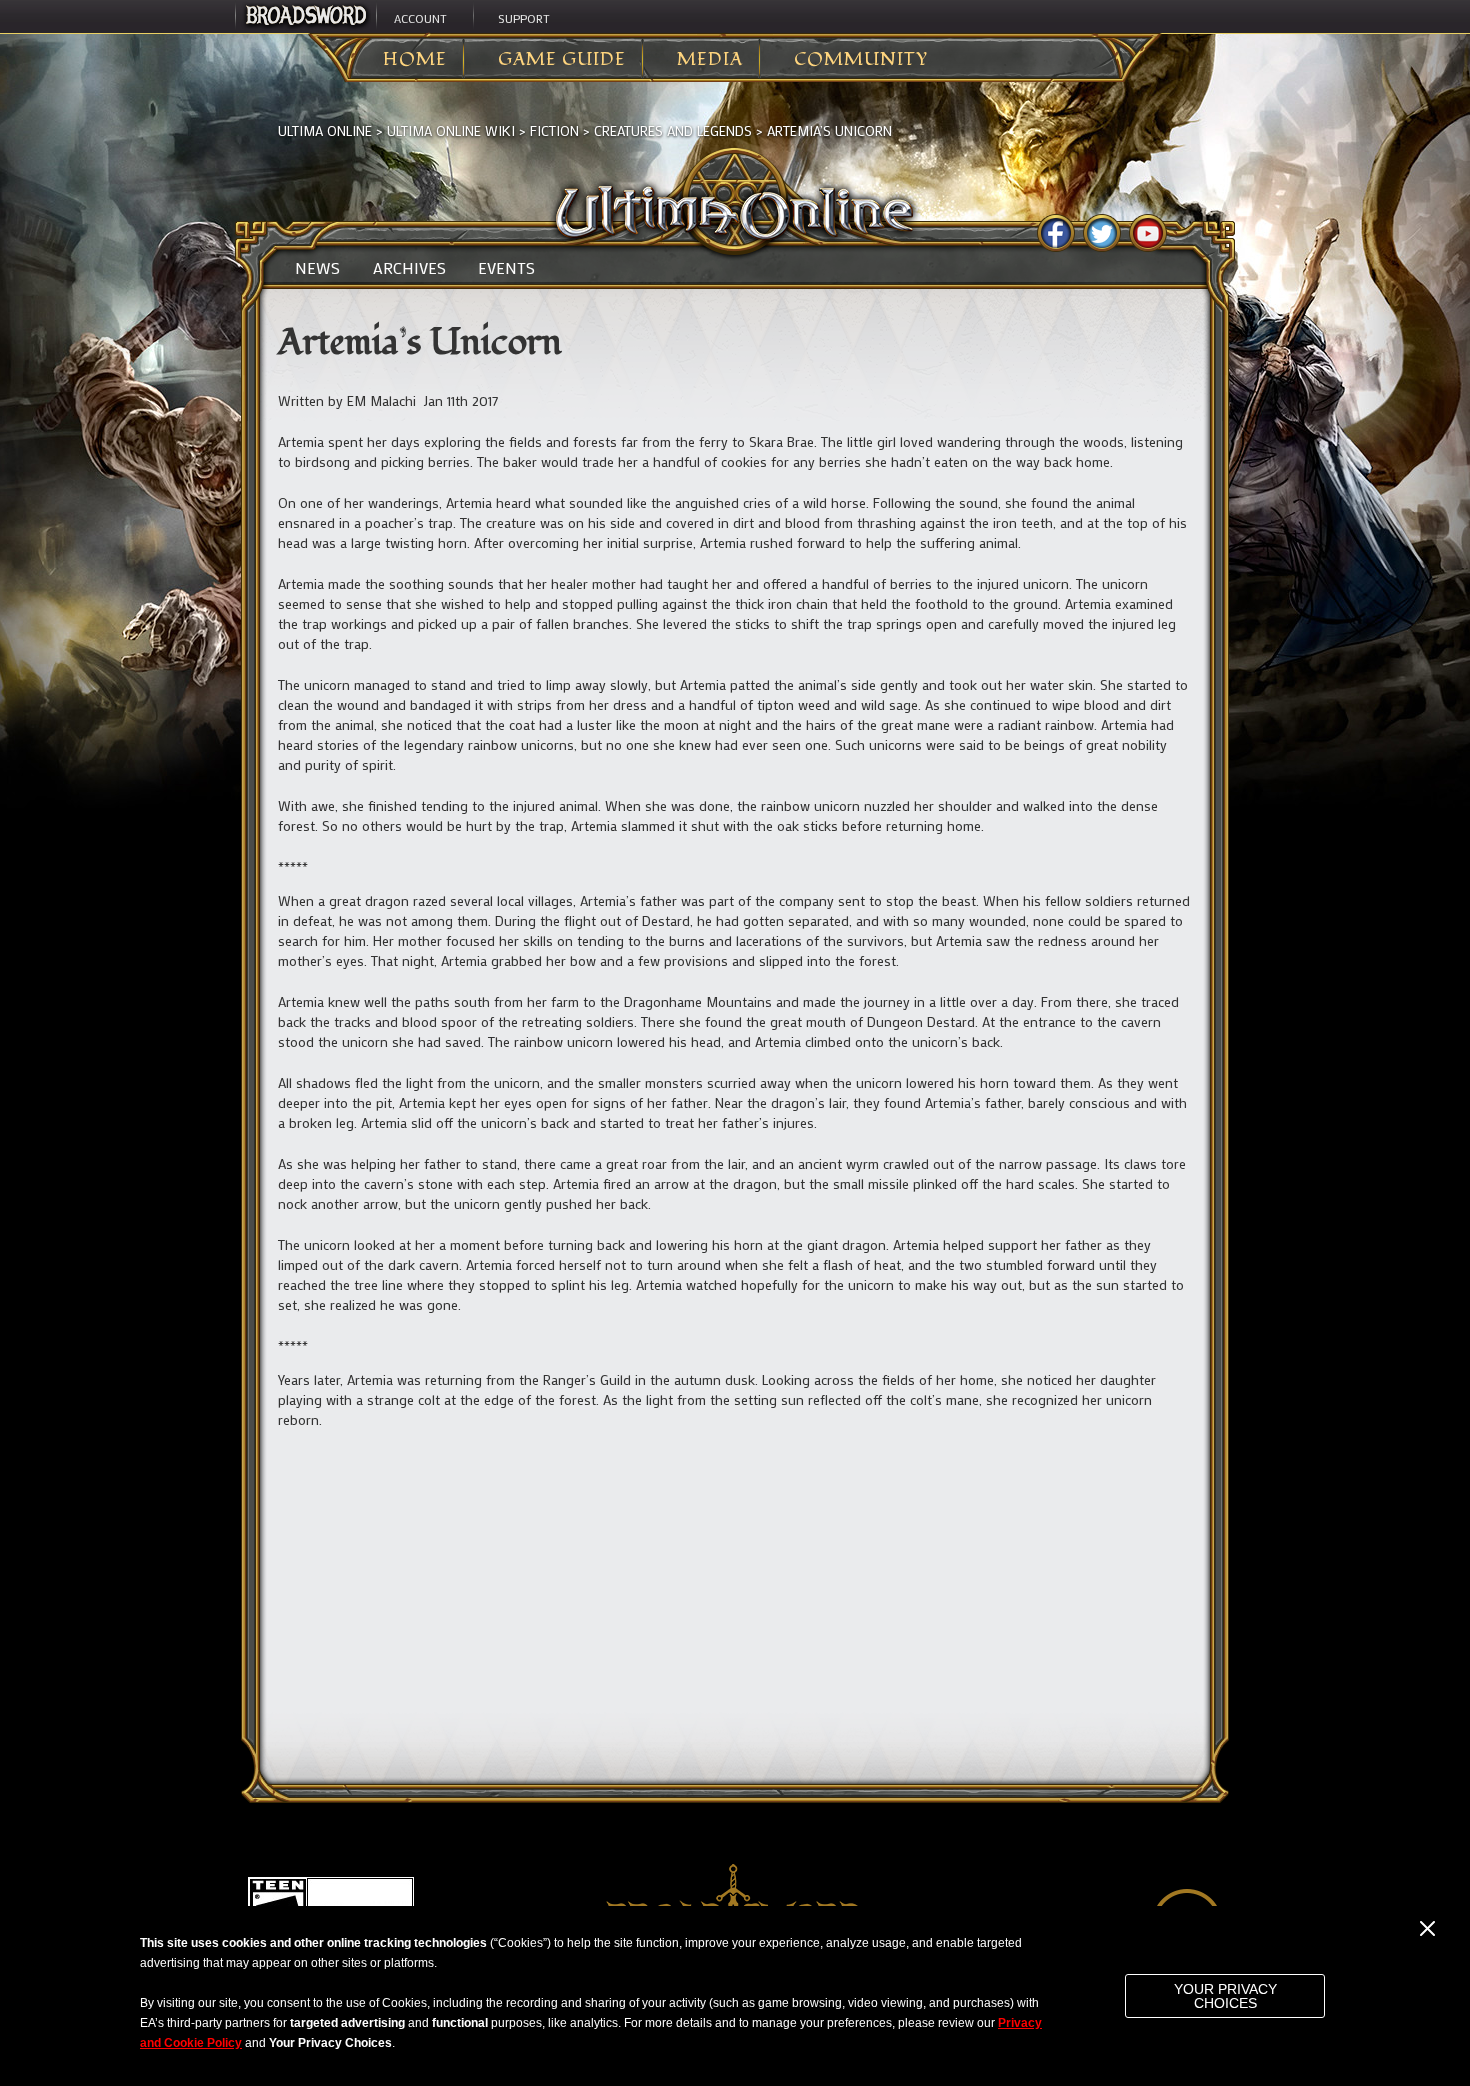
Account (420, 18)
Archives (409, 268)
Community (861, 60)
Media (710, 60)
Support (524, 18)
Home (415, 60)
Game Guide (562, 60)
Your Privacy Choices (1225, 1996)
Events (506, 268)
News (317, 268)
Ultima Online (325, 130)
